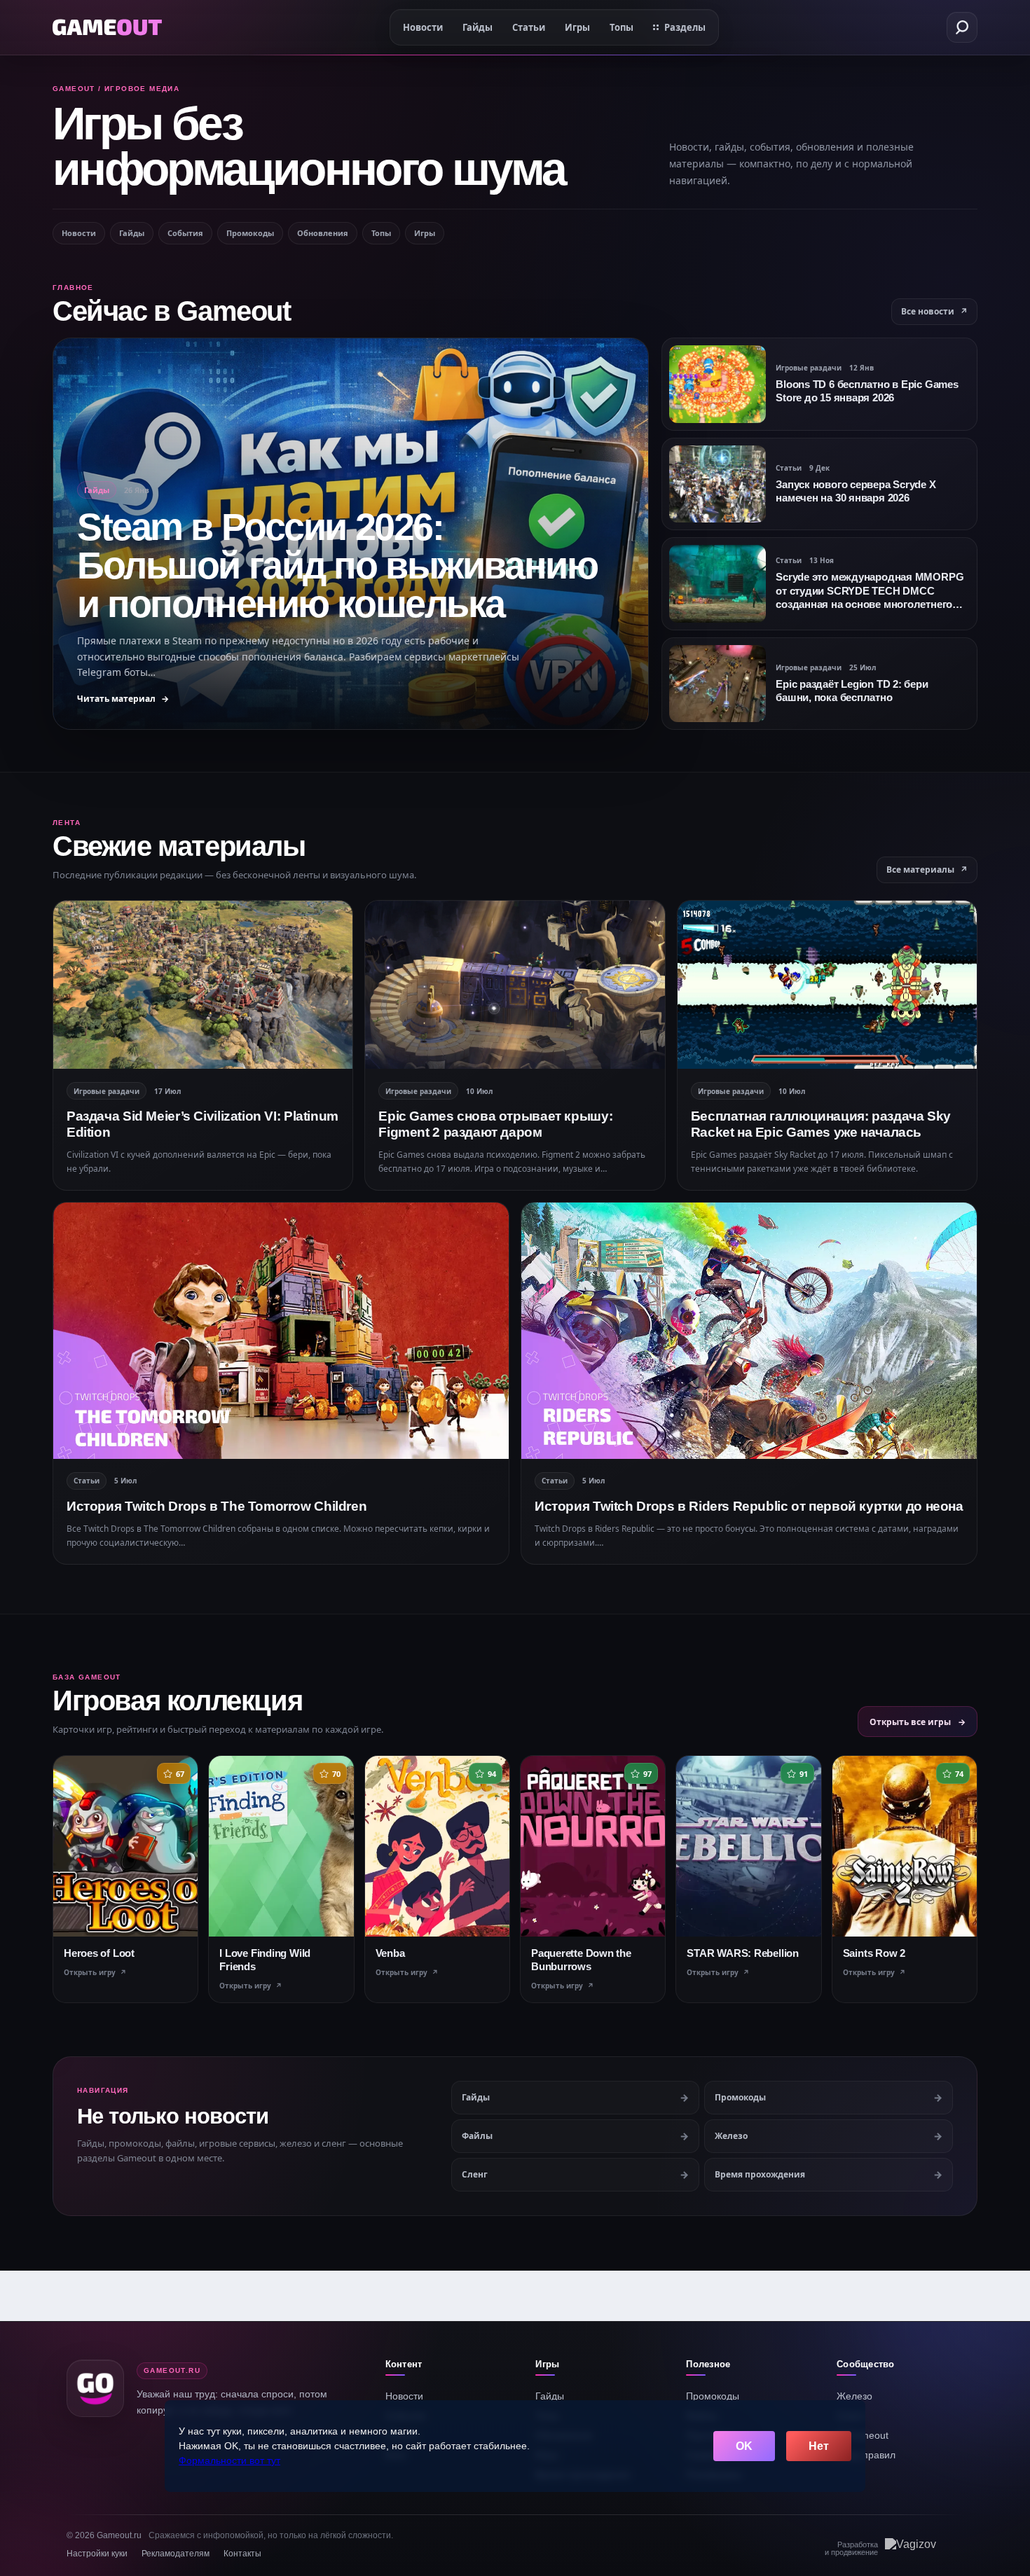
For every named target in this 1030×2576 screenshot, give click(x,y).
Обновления (323, 233)
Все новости (934, 311)
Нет (819, 2446)
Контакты (242, 2554)
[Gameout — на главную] (107, 27)
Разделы (685, 27)
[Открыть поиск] (962, 27)
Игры (425, 233)
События (185, 233)
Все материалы (927, 870)
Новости (79, 233)
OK (744, 2446)
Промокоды (250, 233)
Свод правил (866, 2455)
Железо (854, 2396)
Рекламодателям (176, 2554)
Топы (381, 233)
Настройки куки (97, 2554)
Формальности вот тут (229, 2460)
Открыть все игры (918, 1722)
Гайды (132, 233)
